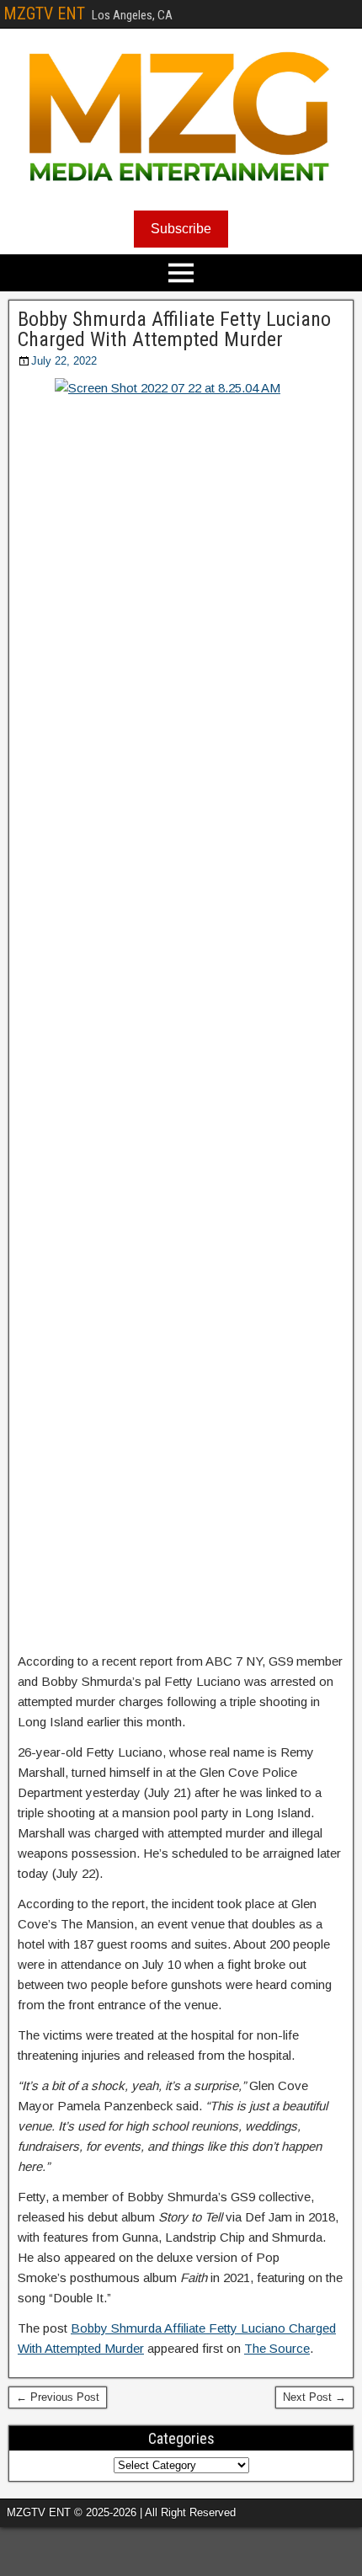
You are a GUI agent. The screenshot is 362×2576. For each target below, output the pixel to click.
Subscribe (181, 229)
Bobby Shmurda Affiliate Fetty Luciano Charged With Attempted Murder (174, 329)
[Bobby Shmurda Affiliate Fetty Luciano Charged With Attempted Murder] (181, 1010)
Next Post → (314, 2397)
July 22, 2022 (64, 361)
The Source (277, 2348)
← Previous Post (58, 2397)
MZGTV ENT (44, 13)
